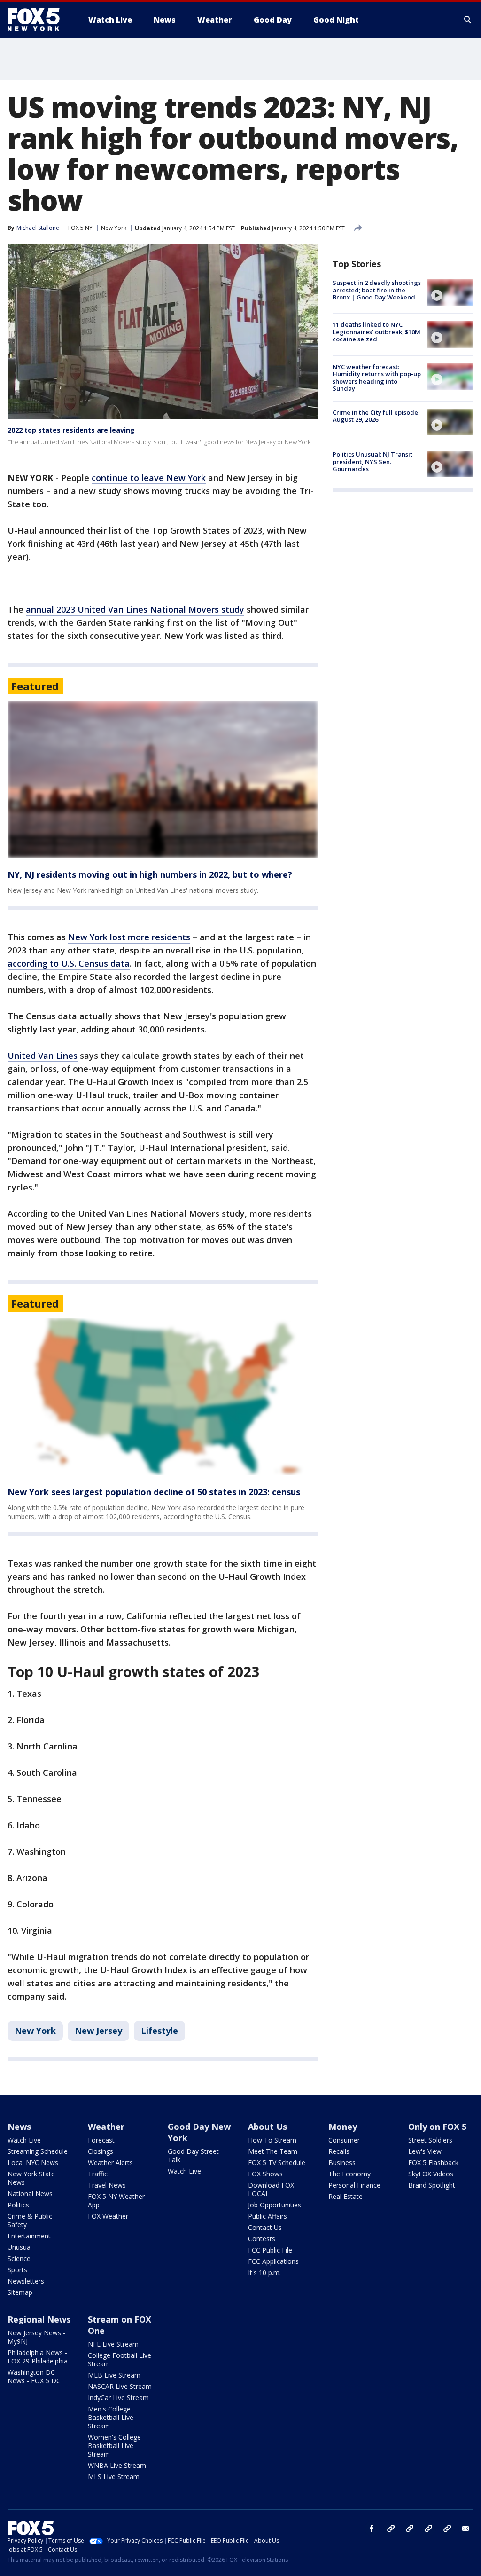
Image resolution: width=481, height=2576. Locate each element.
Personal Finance (354, 2185)
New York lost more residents (129, 937)
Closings (101, 2151)
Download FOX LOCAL (271, 2189)
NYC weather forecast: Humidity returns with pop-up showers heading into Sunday (377, 378)
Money (343, 2127)
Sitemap (20, 2292)
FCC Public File (270, 2250)
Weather (106, 2127)
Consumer (344, 2140)
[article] (163, 779)
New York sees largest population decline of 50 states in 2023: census (154, 1492)
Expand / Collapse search (468, 20)
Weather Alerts (110, 2162)
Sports (17, 2270)
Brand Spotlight (432, 2185)
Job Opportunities (275, 2205)
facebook (372, 2529)
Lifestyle (159, 2031)
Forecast (101, 2140)
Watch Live (24, 2140)
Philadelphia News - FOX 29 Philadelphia (38, 2357)
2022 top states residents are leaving (71, 430)
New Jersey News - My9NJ (36, 2337)
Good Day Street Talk (193, 2155)
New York (114, 228)
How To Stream (272, 2140)
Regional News (39, 2319)
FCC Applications (273, 2261)
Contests (262, 2239)
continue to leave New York (149, 478)
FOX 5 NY (80, 228)
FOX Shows (265, 2174)
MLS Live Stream (114, 2477)
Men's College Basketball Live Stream (111, 2417)
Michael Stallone (38, 228)
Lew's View (425, 2151)
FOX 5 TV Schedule (277, 2162)
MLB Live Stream (114, 2375)
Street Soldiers (430, 2140)
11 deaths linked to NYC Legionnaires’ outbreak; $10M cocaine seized (376, 332)
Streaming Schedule (38, 2151)
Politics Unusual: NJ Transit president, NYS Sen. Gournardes (372, 461)
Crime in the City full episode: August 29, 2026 (376, 416)
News (19, 2127)
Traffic (98, 2174)
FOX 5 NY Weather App (116, 2201)
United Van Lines (43, 1056)
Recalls (339, 2151)
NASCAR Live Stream (120, 2386)
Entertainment (29, 2236)
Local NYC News (33, 2162)
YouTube (428, 2529)
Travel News (107, 2185)
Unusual (20, 2247)
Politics (18, 2205)
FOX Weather (108, 2216)
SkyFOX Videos (431, 2174)
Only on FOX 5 (437, 2127)
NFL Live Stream (113, 2344)
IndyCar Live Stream (118, 2398)
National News (30, 2194)
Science (19, 2258)
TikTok (410, 2529)
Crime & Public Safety (30, 2220)
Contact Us (265, 2227)
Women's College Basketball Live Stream (114, 2446)
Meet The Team (273, 2151)
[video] (450, 292)
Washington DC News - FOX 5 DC (34, 2376)
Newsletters (26, 2281)
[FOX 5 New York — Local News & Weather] (39, 20)
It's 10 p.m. (264, 2273)
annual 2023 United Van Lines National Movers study (135, 609)
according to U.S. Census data (69, 963)
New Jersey (98, 2031)
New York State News (31, 2178)
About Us (268, 2127)
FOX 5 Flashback (433, 2162)
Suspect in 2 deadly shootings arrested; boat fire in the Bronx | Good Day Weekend (377, 290)
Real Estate (345, 2196)
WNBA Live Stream (117, 2465)
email (466, 2529)
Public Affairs (268, 2216)
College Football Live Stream (120, 2359)
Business (342, 2162)
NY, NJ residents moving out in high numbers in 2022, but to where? (150, 874)
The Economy (349, 2174)
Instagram (391, 2529)
